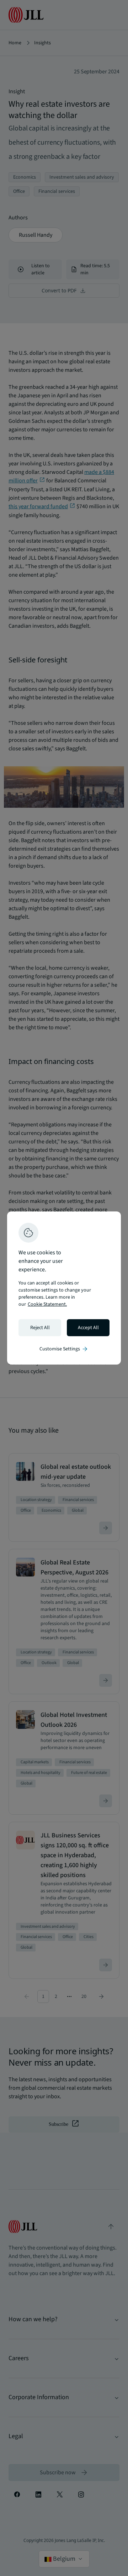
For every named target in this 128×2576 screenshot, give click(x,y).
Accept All (88, 1328)
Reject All (40, 1328)
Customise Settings (64, 1349)
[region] (64, 1288)
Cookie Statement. (47, 1304)
